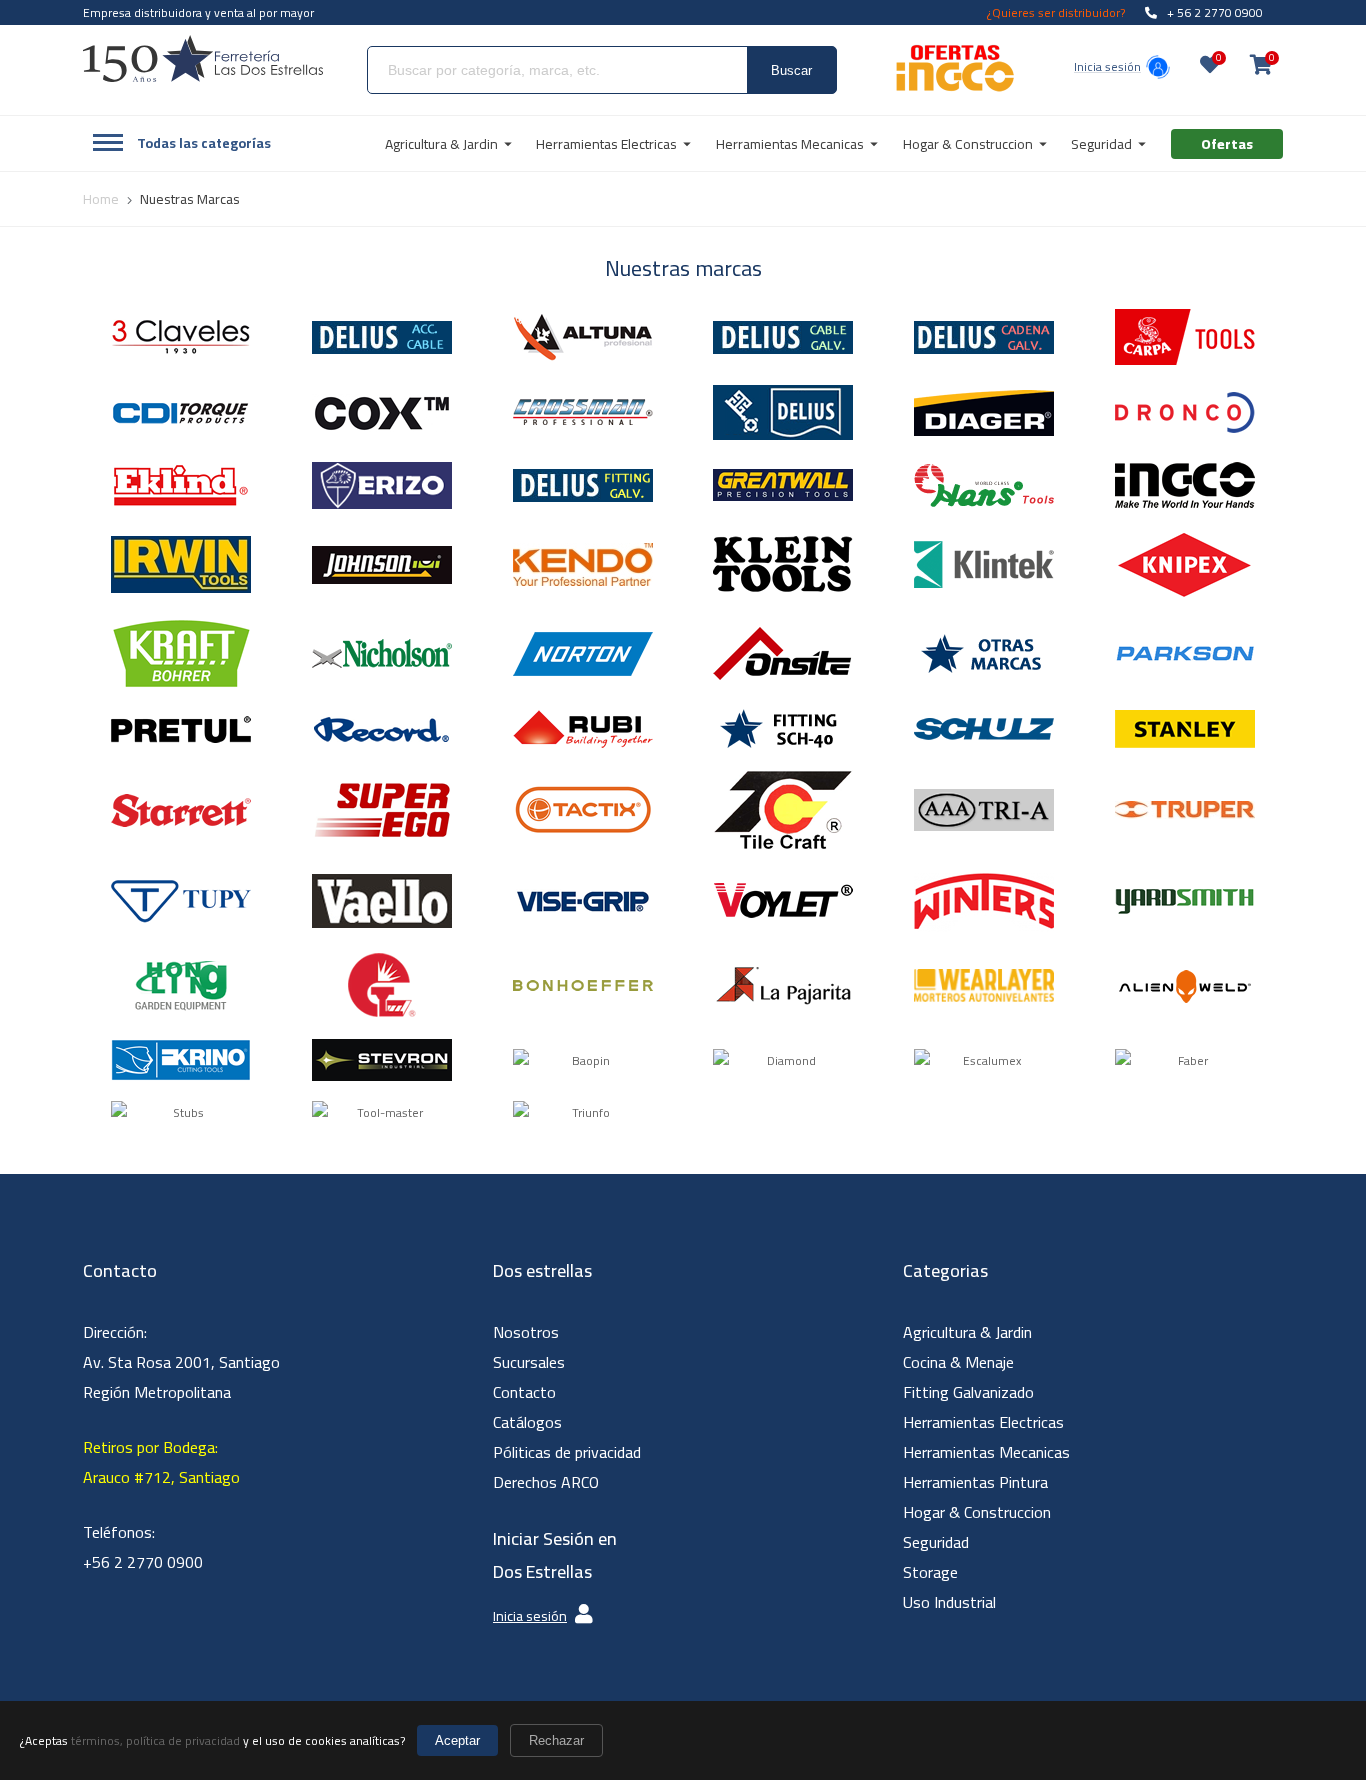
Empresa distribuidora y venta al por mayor (198, 12)
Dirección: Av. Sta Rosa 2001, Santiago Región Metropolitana (181, 1362)
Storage (930, 1572)
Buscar (791, 70)
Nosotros (526, 1332)
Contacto (524, 1392)
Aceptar (457, 1740)
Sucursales (529, 1362)
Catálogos (527, 1422)
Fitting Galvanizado (968, 1392)
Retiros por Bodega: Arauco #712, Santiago (161, 1462)
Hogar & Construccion (977, 1512)
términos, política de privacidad (155, 1740)
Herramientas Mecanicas (986, 1452)
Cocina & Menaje (958, 1362)
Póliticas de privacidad (567, 1452)
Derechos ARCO (546, 1482)
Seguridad (936, 1542)
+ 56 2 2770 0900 (1215, 12)
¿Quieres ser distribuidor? (1056, 12)
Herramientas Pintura (975, 1482)
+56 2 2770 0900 (143, 1562)
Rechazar (556, 1740)
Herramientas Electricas (983, 1422)
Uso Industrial (949, 1602)
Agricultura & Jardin (967, 1332)
